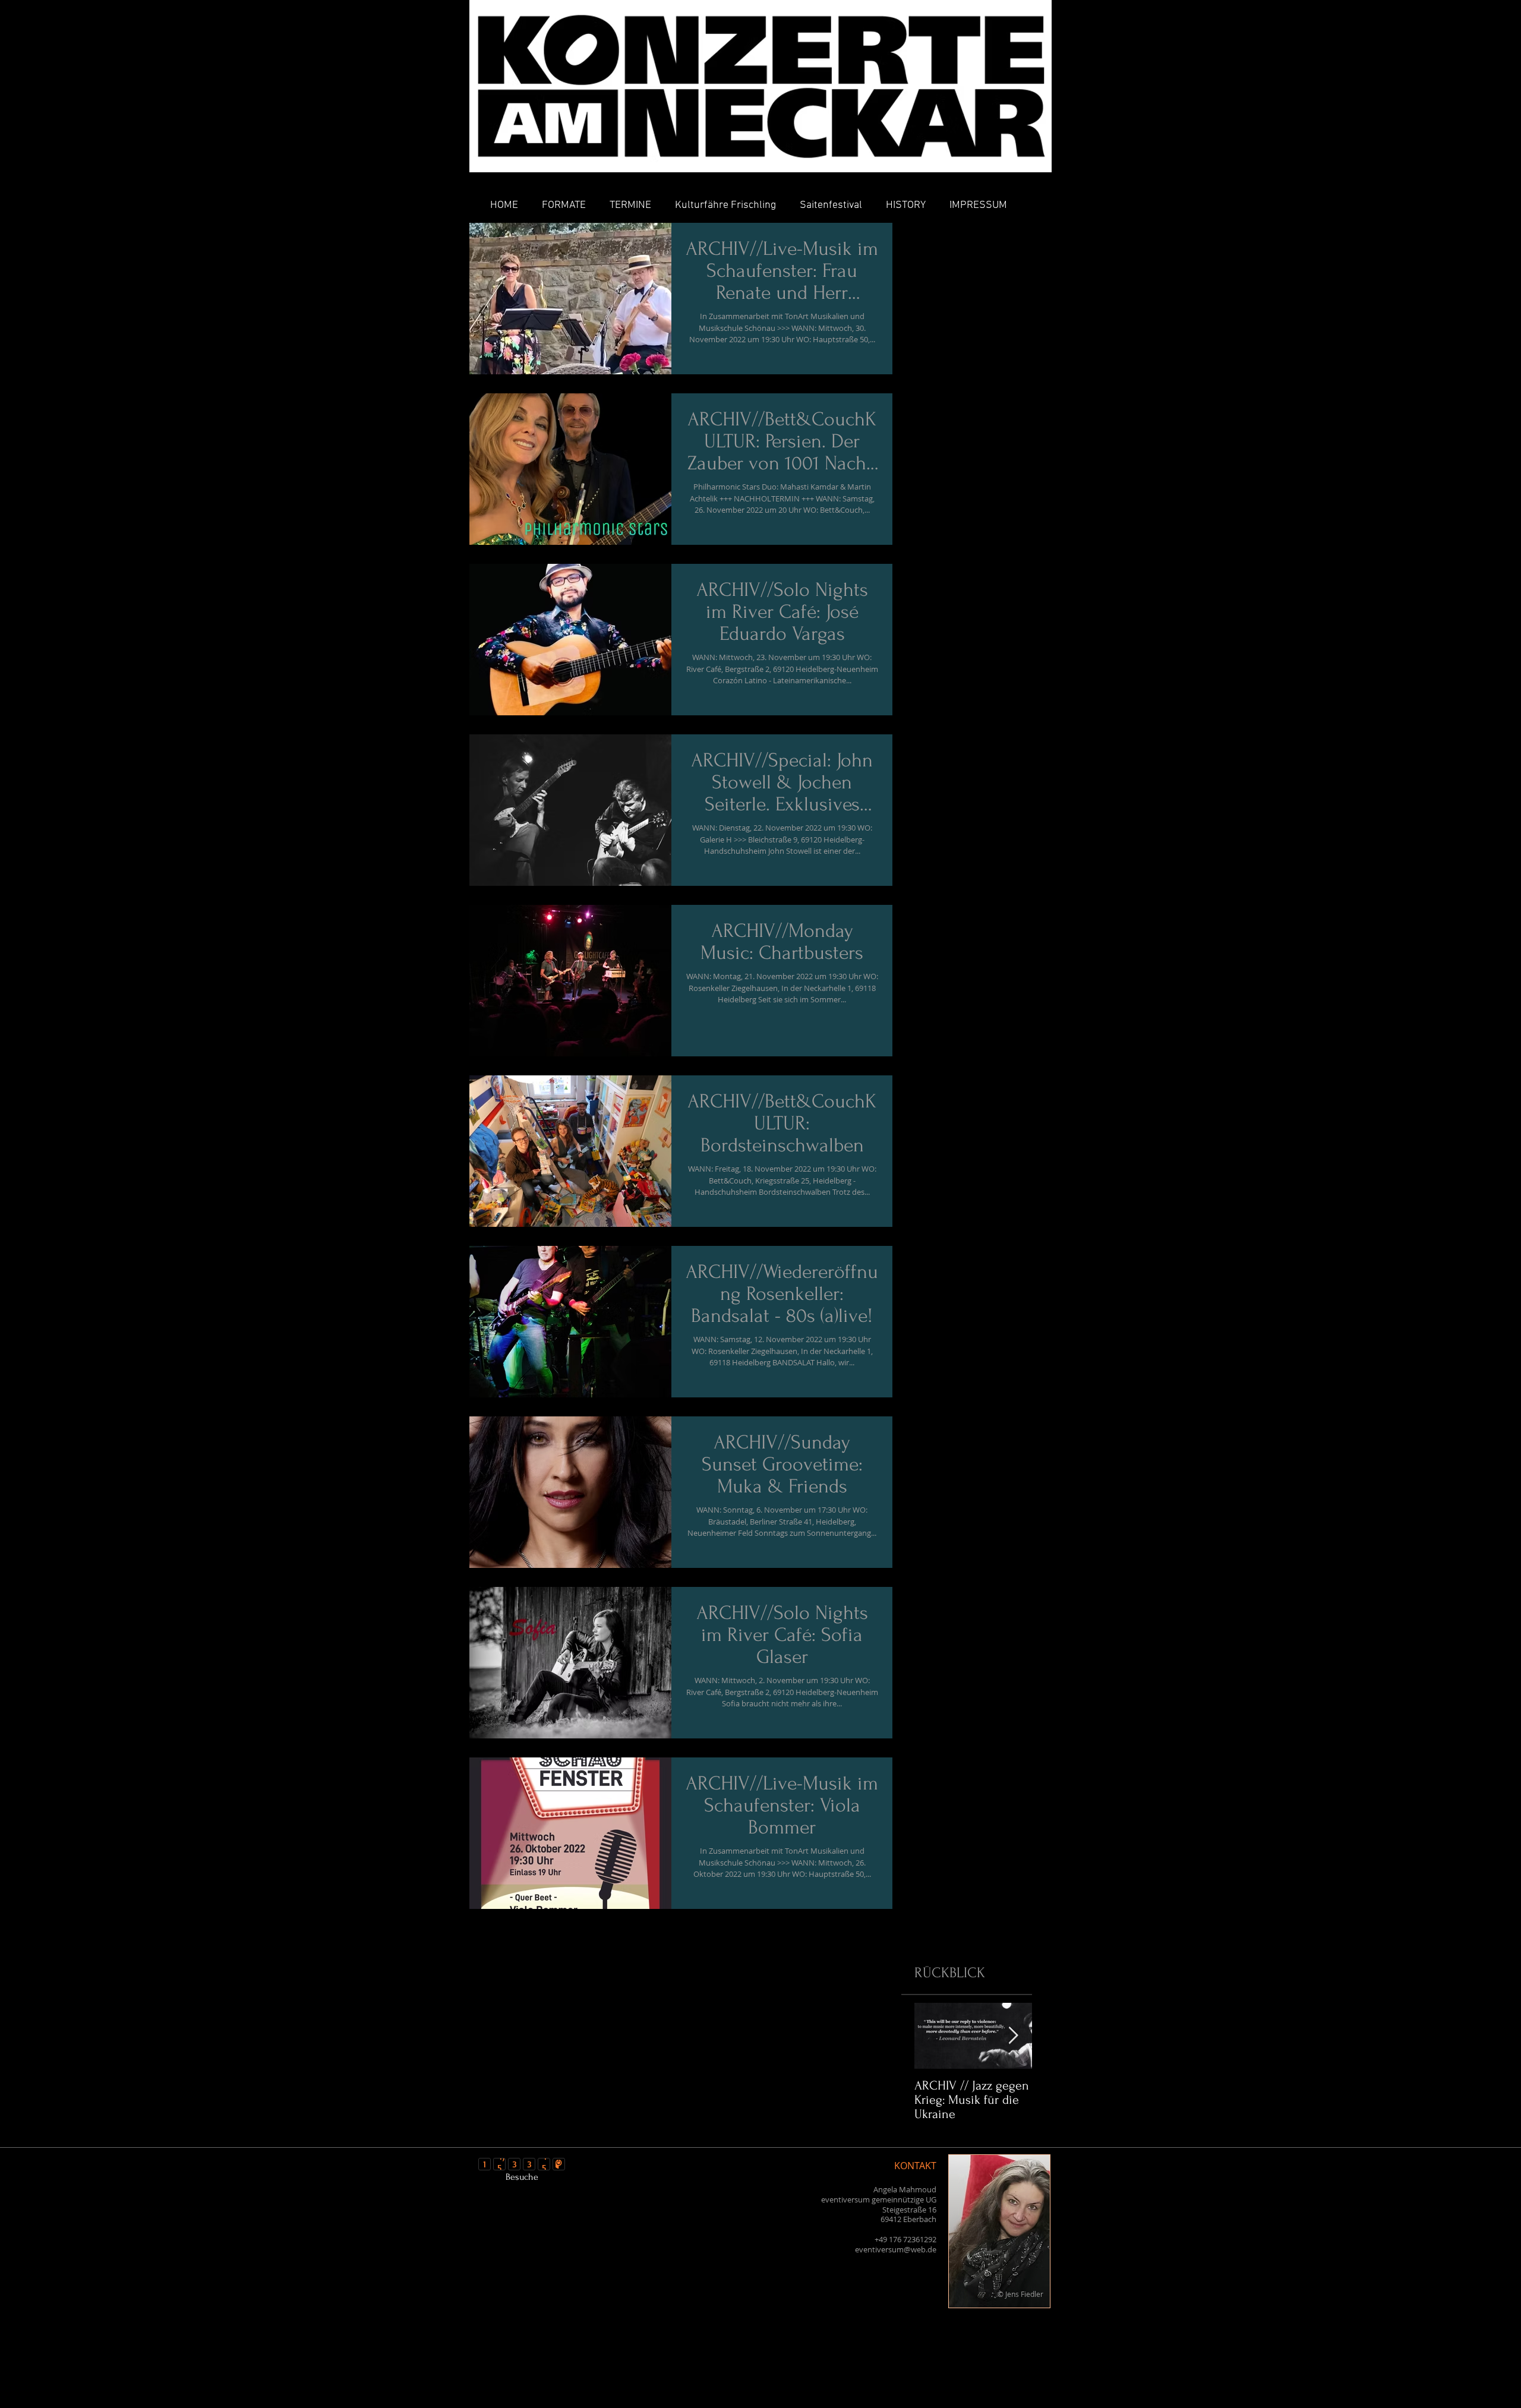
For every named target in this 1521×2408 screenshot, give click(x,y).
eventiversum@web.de (896, 2249)
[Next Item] (1013, 2036)
